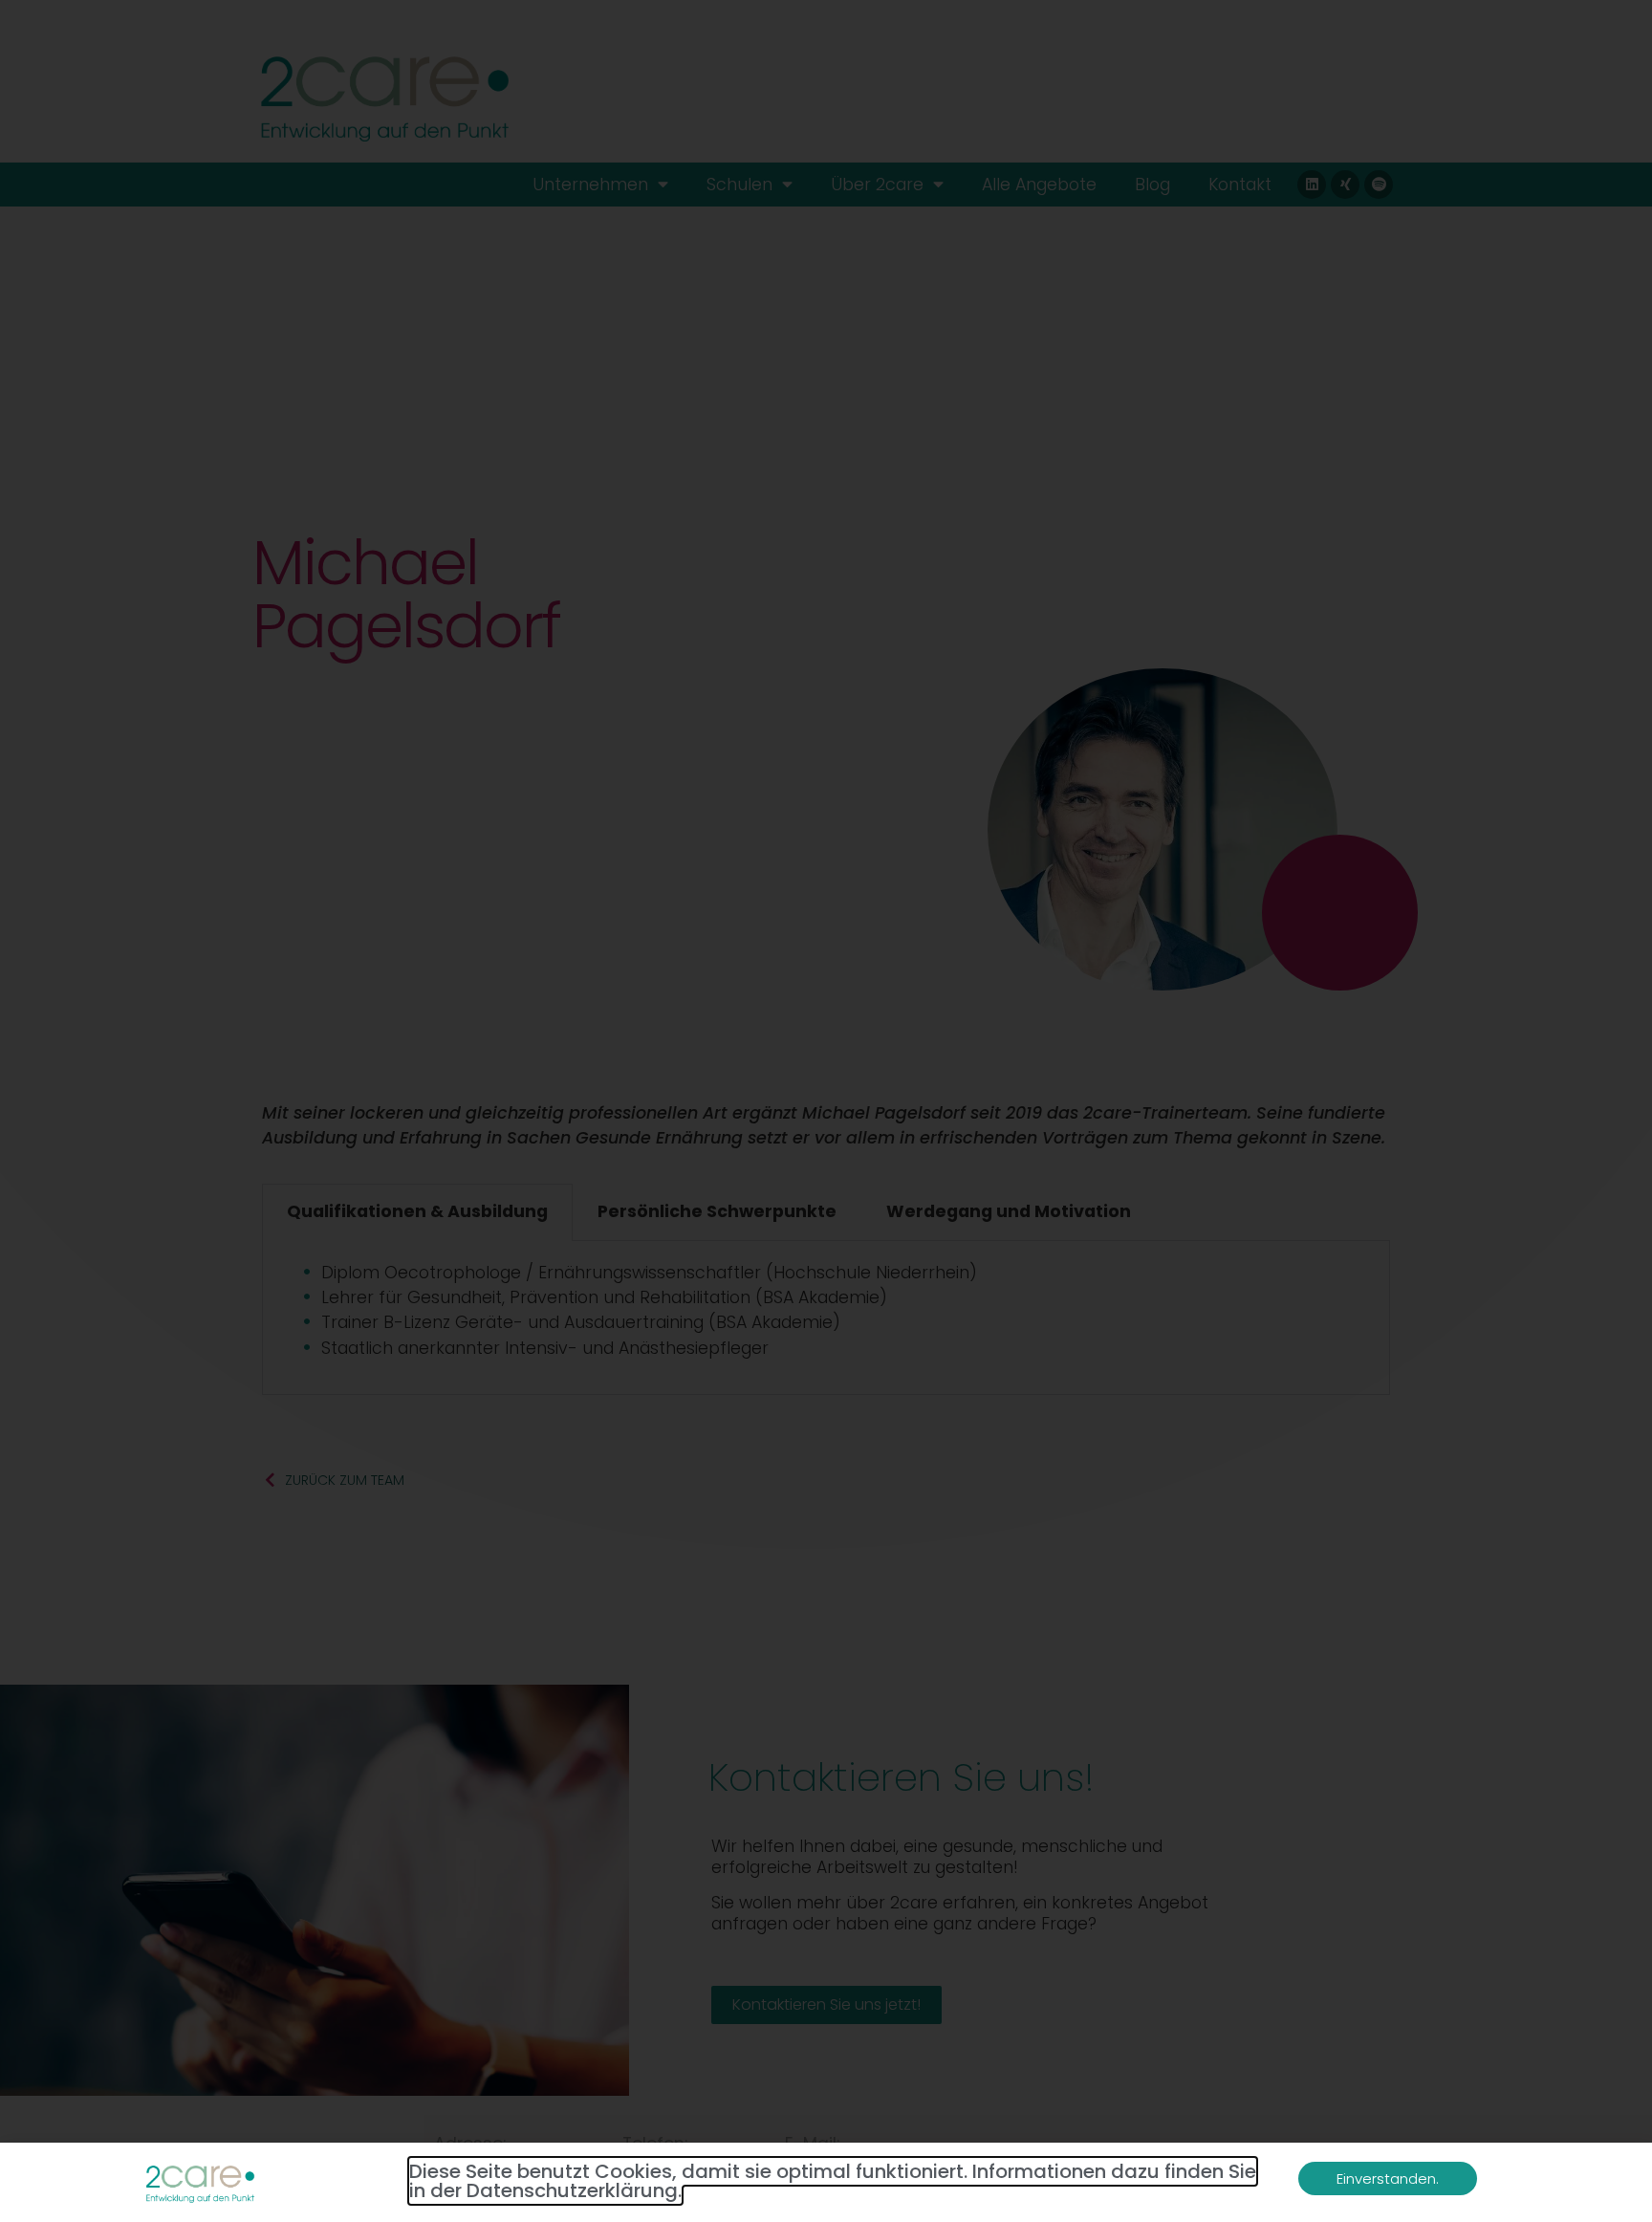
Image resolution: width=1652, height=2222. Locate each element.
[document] (826, 1111)
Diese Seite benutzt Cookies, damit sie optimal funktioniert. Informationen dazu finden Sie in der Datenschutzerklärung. (833, 2181)
